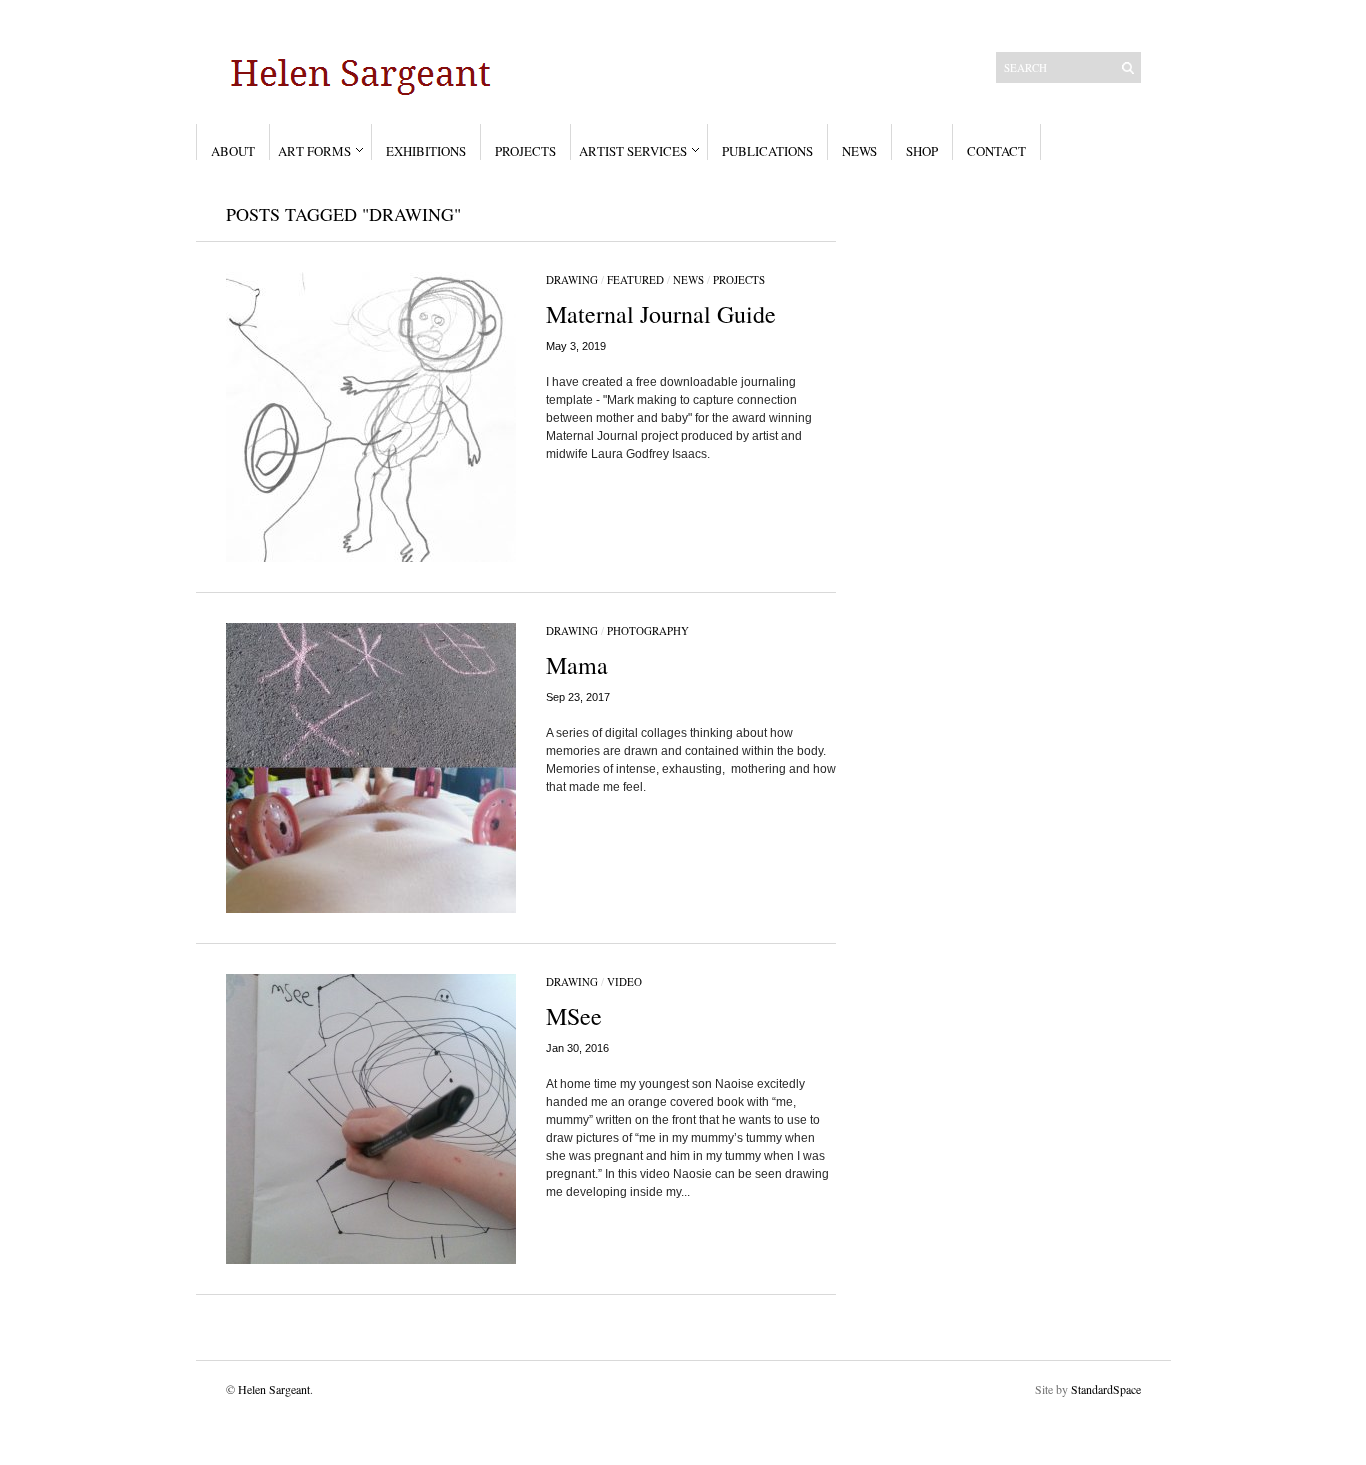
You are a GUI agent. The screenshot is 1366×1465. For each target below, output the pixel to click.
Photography (648, 630)
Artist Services (633, 151)
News (859, 151)
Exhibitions (426, 151)
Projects (525, 151)
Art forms (314, 151)
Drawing (572, 279)
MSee (574, 1016)
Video (624, 981)
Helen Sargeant (274, 1389)
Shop (922, 151)
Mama (577, 665)
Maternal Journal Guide (661, 314)
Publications (767, 151)
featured (635, 279)
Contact (996, 151)
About (233, 151)
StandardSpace (1106, 1389)
